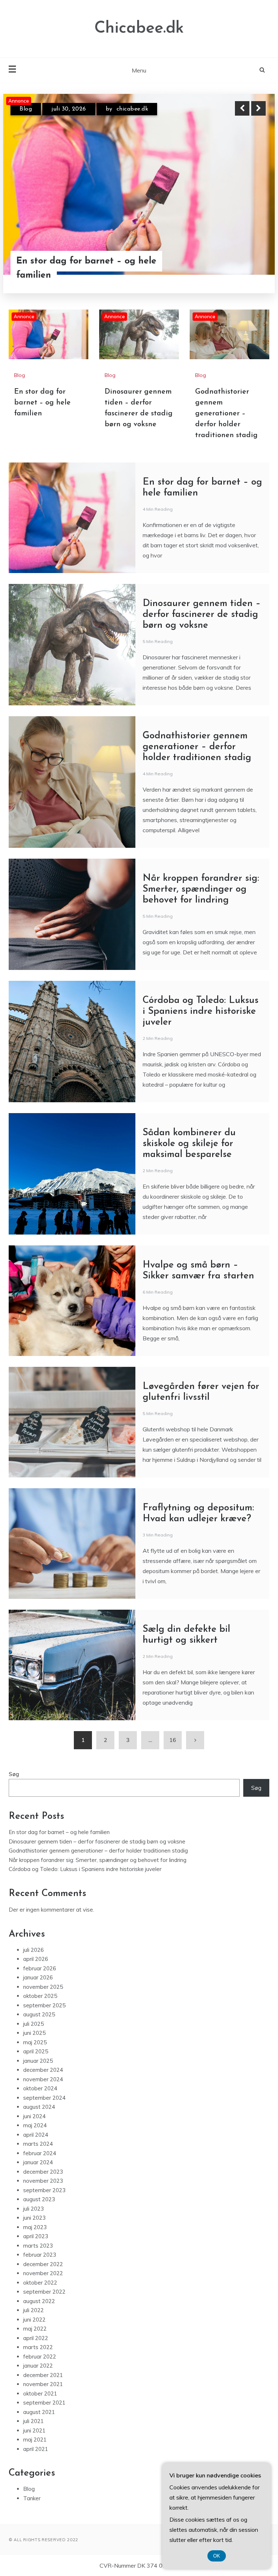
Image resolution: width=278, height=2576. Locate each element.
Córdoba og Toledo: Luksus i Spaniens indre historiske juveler (201, 1011)
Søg (14, 1774)
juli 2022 (33, 2310)
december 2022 (43, 2264)
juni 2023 (34, 2218)
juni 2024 (34, 2116)
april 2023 (36, 2236)
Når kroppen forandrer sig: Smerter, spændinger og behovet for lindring (201, 889)
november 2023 (43, 2181)
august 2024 (39, 2107)
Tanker (32, 2498)
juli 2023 (33, 2209)
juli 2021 (33, 2421)
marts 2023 (38, 2246)
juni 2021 (34, 2430)
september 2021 (44, 2403)
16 (173, 1740)
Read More (245, 261)
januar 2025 (38, 2061)
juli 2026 (33, 1950)
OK (217, 2556)
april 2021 (36, 2449)
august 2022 (39, 2301)
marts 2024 (38, 2144)
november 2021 (43, 2384)
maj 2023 (35, 2227)
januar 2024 (38, 2162)
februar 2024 (40, 2153)
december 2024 (43, 2070)
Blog (26, 109)
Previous (242, 108)
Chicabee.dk (139, 28)
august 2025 (39, 2014)
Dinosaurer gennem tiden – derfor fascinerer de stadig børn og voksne (90, 261)
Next (258, 108)
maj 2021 (35, 2440)
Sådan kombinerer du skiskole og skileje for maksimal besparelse (189, 1144)
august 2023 (39, 2199)
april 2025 (36, 2051)
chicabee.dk (131, 109)
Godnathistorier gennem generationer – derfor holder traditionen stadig (226, 414)
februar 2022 (40, 2357)
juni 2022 (34, 2320)
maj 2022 (35, 2329)
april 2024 (36, 2135)
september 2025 (44, 2005)
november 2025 (43, 1987)
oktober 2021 (40, 2394)
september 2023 (44, 2190)
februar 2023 (40, 2255)
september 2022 (44, 2292)
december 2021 (43, 2375)
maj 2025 (35, 2042)
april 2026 (36, 1959)
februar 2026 (40, 1968)
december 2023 (43, 2172)
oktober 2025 (40, 1996)
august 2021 (39, 2412)
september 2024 (44, 2098)
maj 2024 (35, 2125)
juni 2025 (34, 2033)
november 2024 (43, 2079)
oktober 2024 (40, 2088)
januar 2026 (38, 1977)
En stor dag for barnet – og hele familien (42, 403)
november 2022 (43, 2273)
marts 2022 (38, 2347)
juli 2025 (33, 2024)
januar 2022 (38, 2366)
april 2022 (36, 2338)
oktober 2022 (40, 2283)
